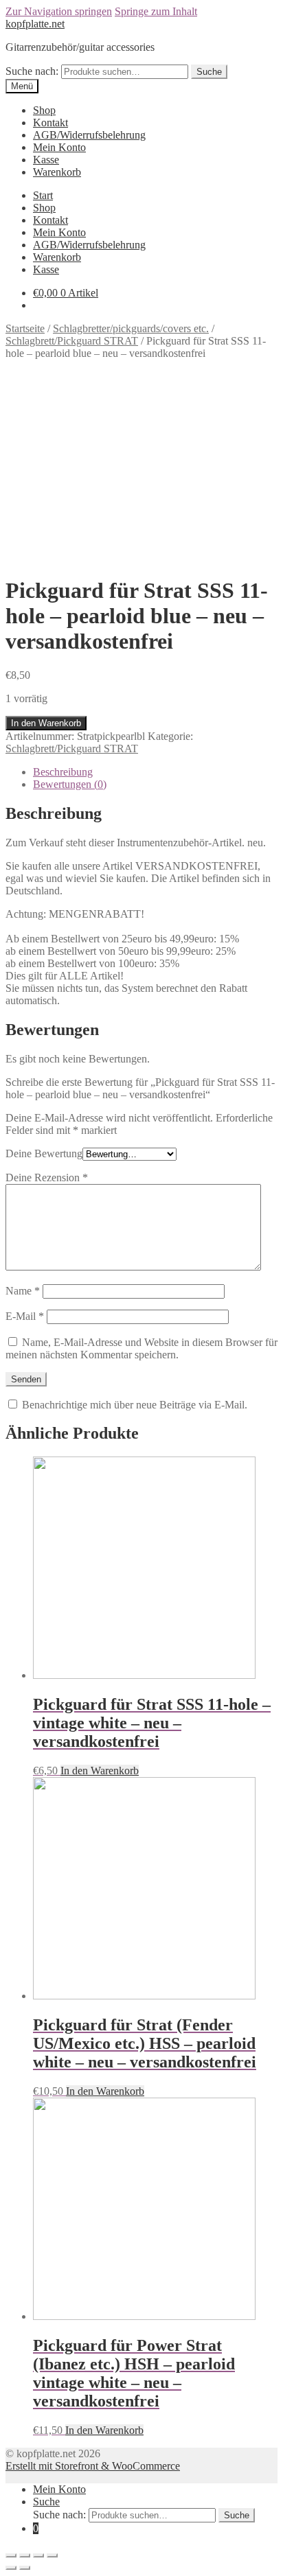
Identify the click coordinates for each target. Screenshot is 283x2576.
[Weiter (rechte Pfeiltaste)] (25, 2568)
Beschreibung (63, 772)
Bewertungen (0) (70, 784)
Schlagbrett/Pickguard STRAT (72, 341)
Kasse (46, 160)
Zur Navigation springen (59, 11)
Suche (209, 72)
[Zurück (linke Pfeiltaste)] (11, 2568)
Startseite (25, 328)
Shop (44, 110)
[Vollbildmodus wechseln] (38, 2555)
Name (23, 1291)
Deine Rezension (47, 1177)
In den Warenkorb (46, 723)
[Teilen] (25, 2555)
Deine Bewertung (44, 1153)
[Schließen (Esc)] (11, 2555)
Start (43, 195)
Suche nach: (32, 71)
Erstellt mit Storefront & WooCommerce (93, 2466)
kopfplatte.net (35, 24)
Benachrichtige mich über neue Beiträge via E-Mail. (135, 1405)
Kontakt (50, 123)
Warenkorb (57, 172)
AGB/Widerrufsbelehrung (89, 135)
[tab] (155, 772)
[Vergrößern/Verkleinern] (52, 2555)
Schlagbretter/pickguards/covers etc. (131, 328)
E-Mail (25, 1316)
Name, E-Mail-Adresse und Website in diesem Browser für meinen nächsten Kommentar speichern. (141, 1348)
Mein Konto (59, 147)
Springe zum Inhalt (156, 11)
